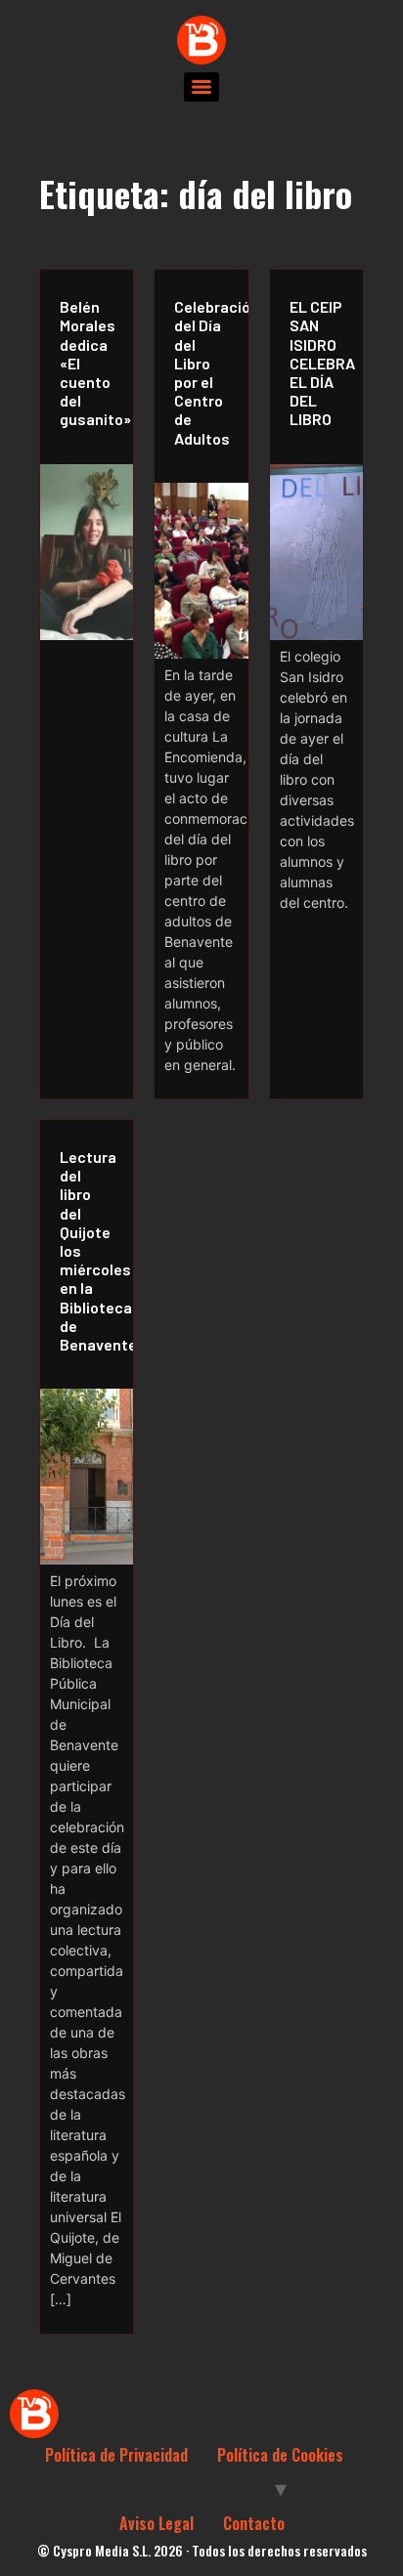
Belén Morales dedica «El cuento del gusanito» (91, 363)
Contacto (254, 2523)
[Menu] (201, 87)
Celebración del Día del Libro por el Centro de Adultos (206, 372)
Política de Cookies (280, 2455)
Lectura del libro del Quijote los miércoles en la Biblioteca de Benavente (91, 1250)
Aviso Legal (157, 2523)
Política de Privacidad (116, 2455)
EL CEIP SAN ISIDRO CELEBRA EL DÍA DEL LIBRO (321, 363)
